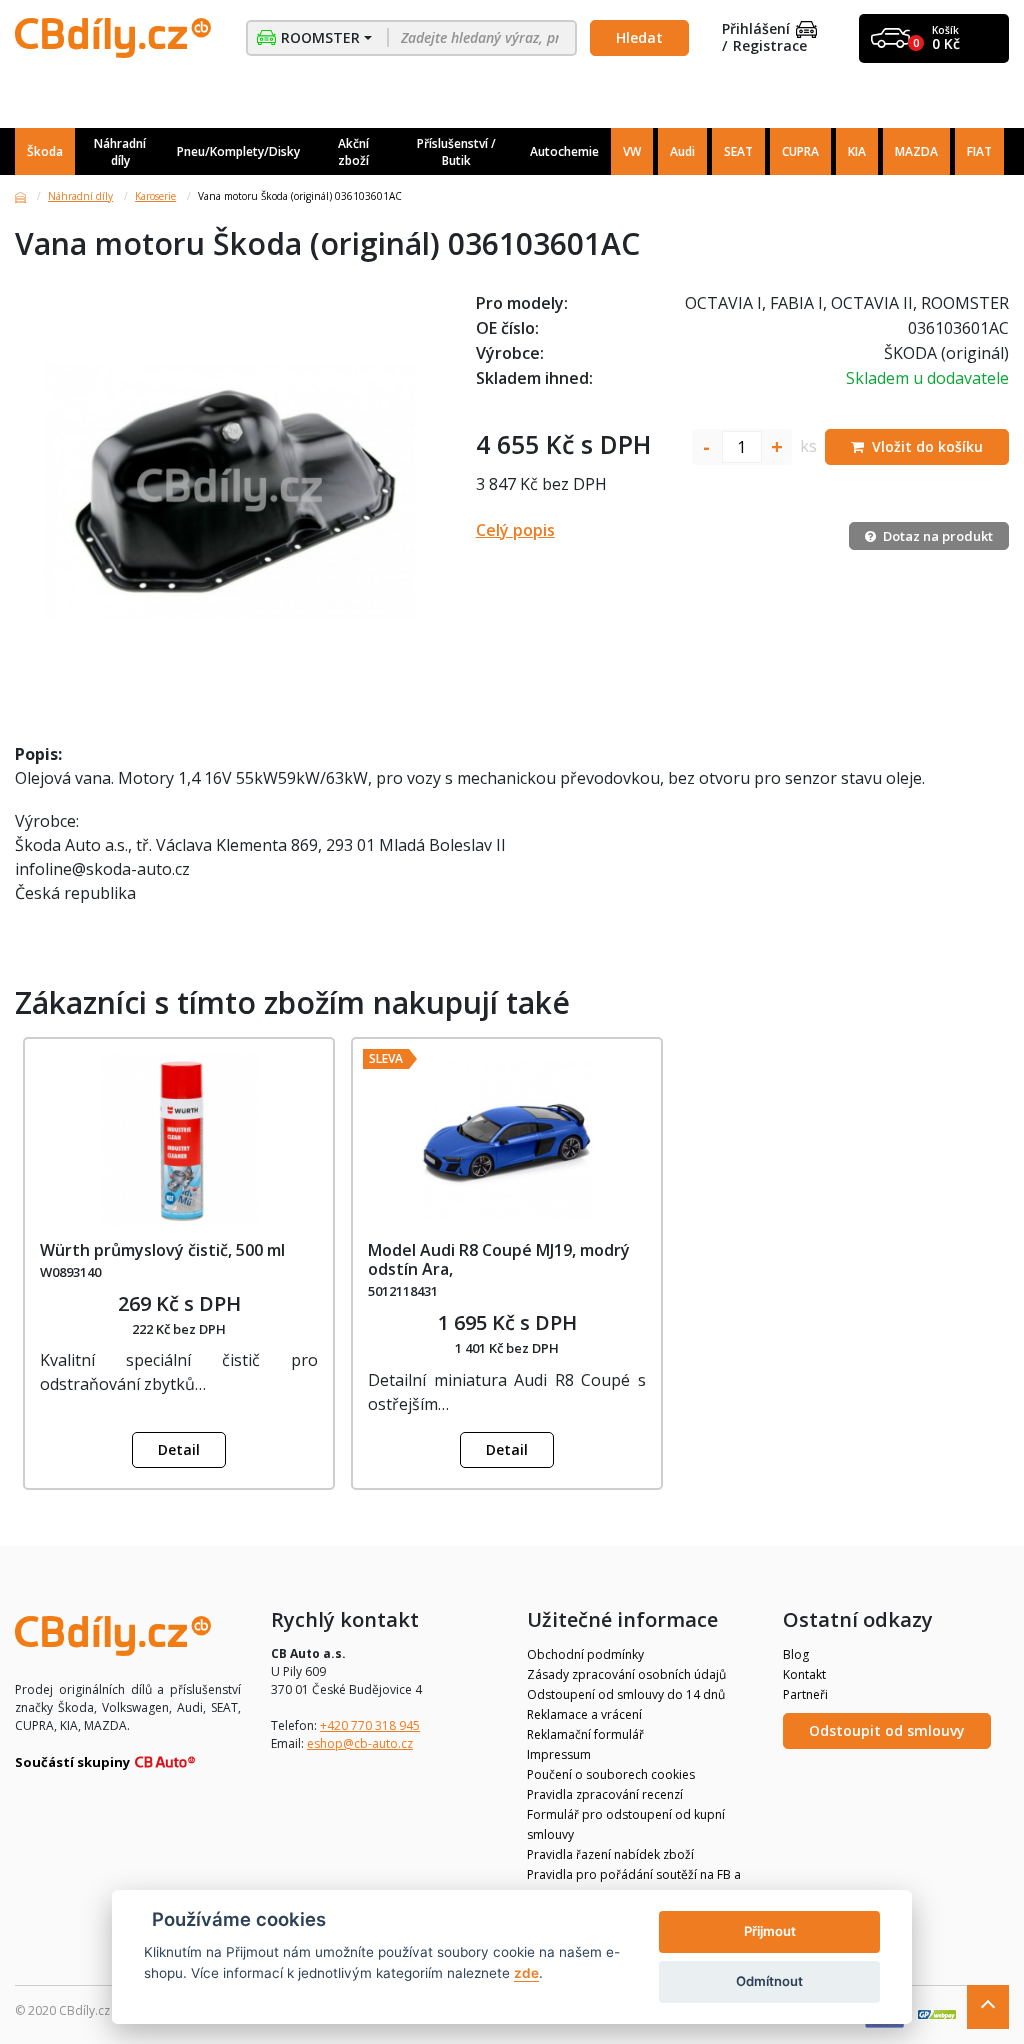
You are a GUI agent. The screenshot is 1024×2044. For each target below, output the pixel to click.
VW (632, 151)
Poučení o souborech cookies (611, 1774)
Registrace (770, 46)
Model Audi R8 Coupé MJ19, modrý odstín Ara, (499, 1259)
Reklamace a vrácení (584, 1714)
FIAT (979, 151)
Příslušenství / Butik (456, 152)
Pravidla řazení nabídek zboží (610, 1854)
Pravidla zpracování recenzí (605, 1794)
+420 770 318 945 (370, 1725)
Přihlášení (756, 29)
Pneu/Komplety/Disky (238, 151)
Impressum (559, 1754)
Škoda (45, 151)
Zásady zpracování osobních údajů (626, 1674)
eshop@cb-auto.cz (360, 1743)
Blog (796, 1654)
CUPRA (800, 151)
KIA (857, 151)
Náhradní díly (120, 152)
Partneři (805, 1694)
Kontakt (804, 1674)
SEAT (738, 151)
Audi (682, 151)
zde (526, 1973)
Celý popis (515, 530)
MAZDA (916, 151)
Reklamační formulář (585, 1734)
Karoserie (155, 196)
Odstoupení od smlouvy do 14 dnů (626, 1694)
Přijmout (770, 1931)
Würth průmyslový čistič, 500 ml (162, 1250)
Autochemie (564, 151)
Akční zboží (353, 152)
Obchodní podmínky (585, 1654)
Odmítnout (769, 1981)
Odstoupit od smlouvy (887, 1730)
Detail (179, 1449)
